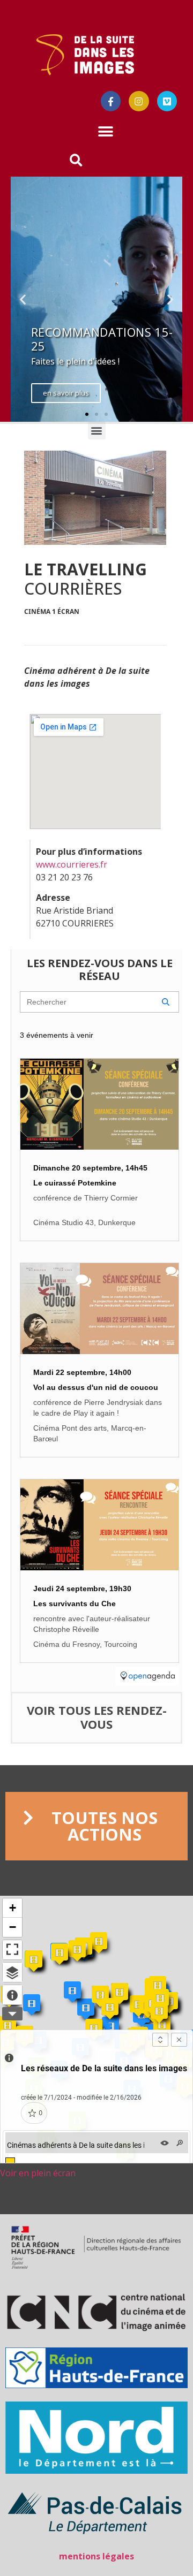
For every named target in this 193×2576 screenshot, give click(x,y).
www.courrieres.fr (72, 864)
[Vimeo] (167, 101)
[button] (106, 132)
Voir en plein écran (38, 2173)
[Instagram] (139, 101)
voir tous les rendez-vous (97, 1717)
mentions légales (96, 2556)
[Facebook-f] (111, 101)
